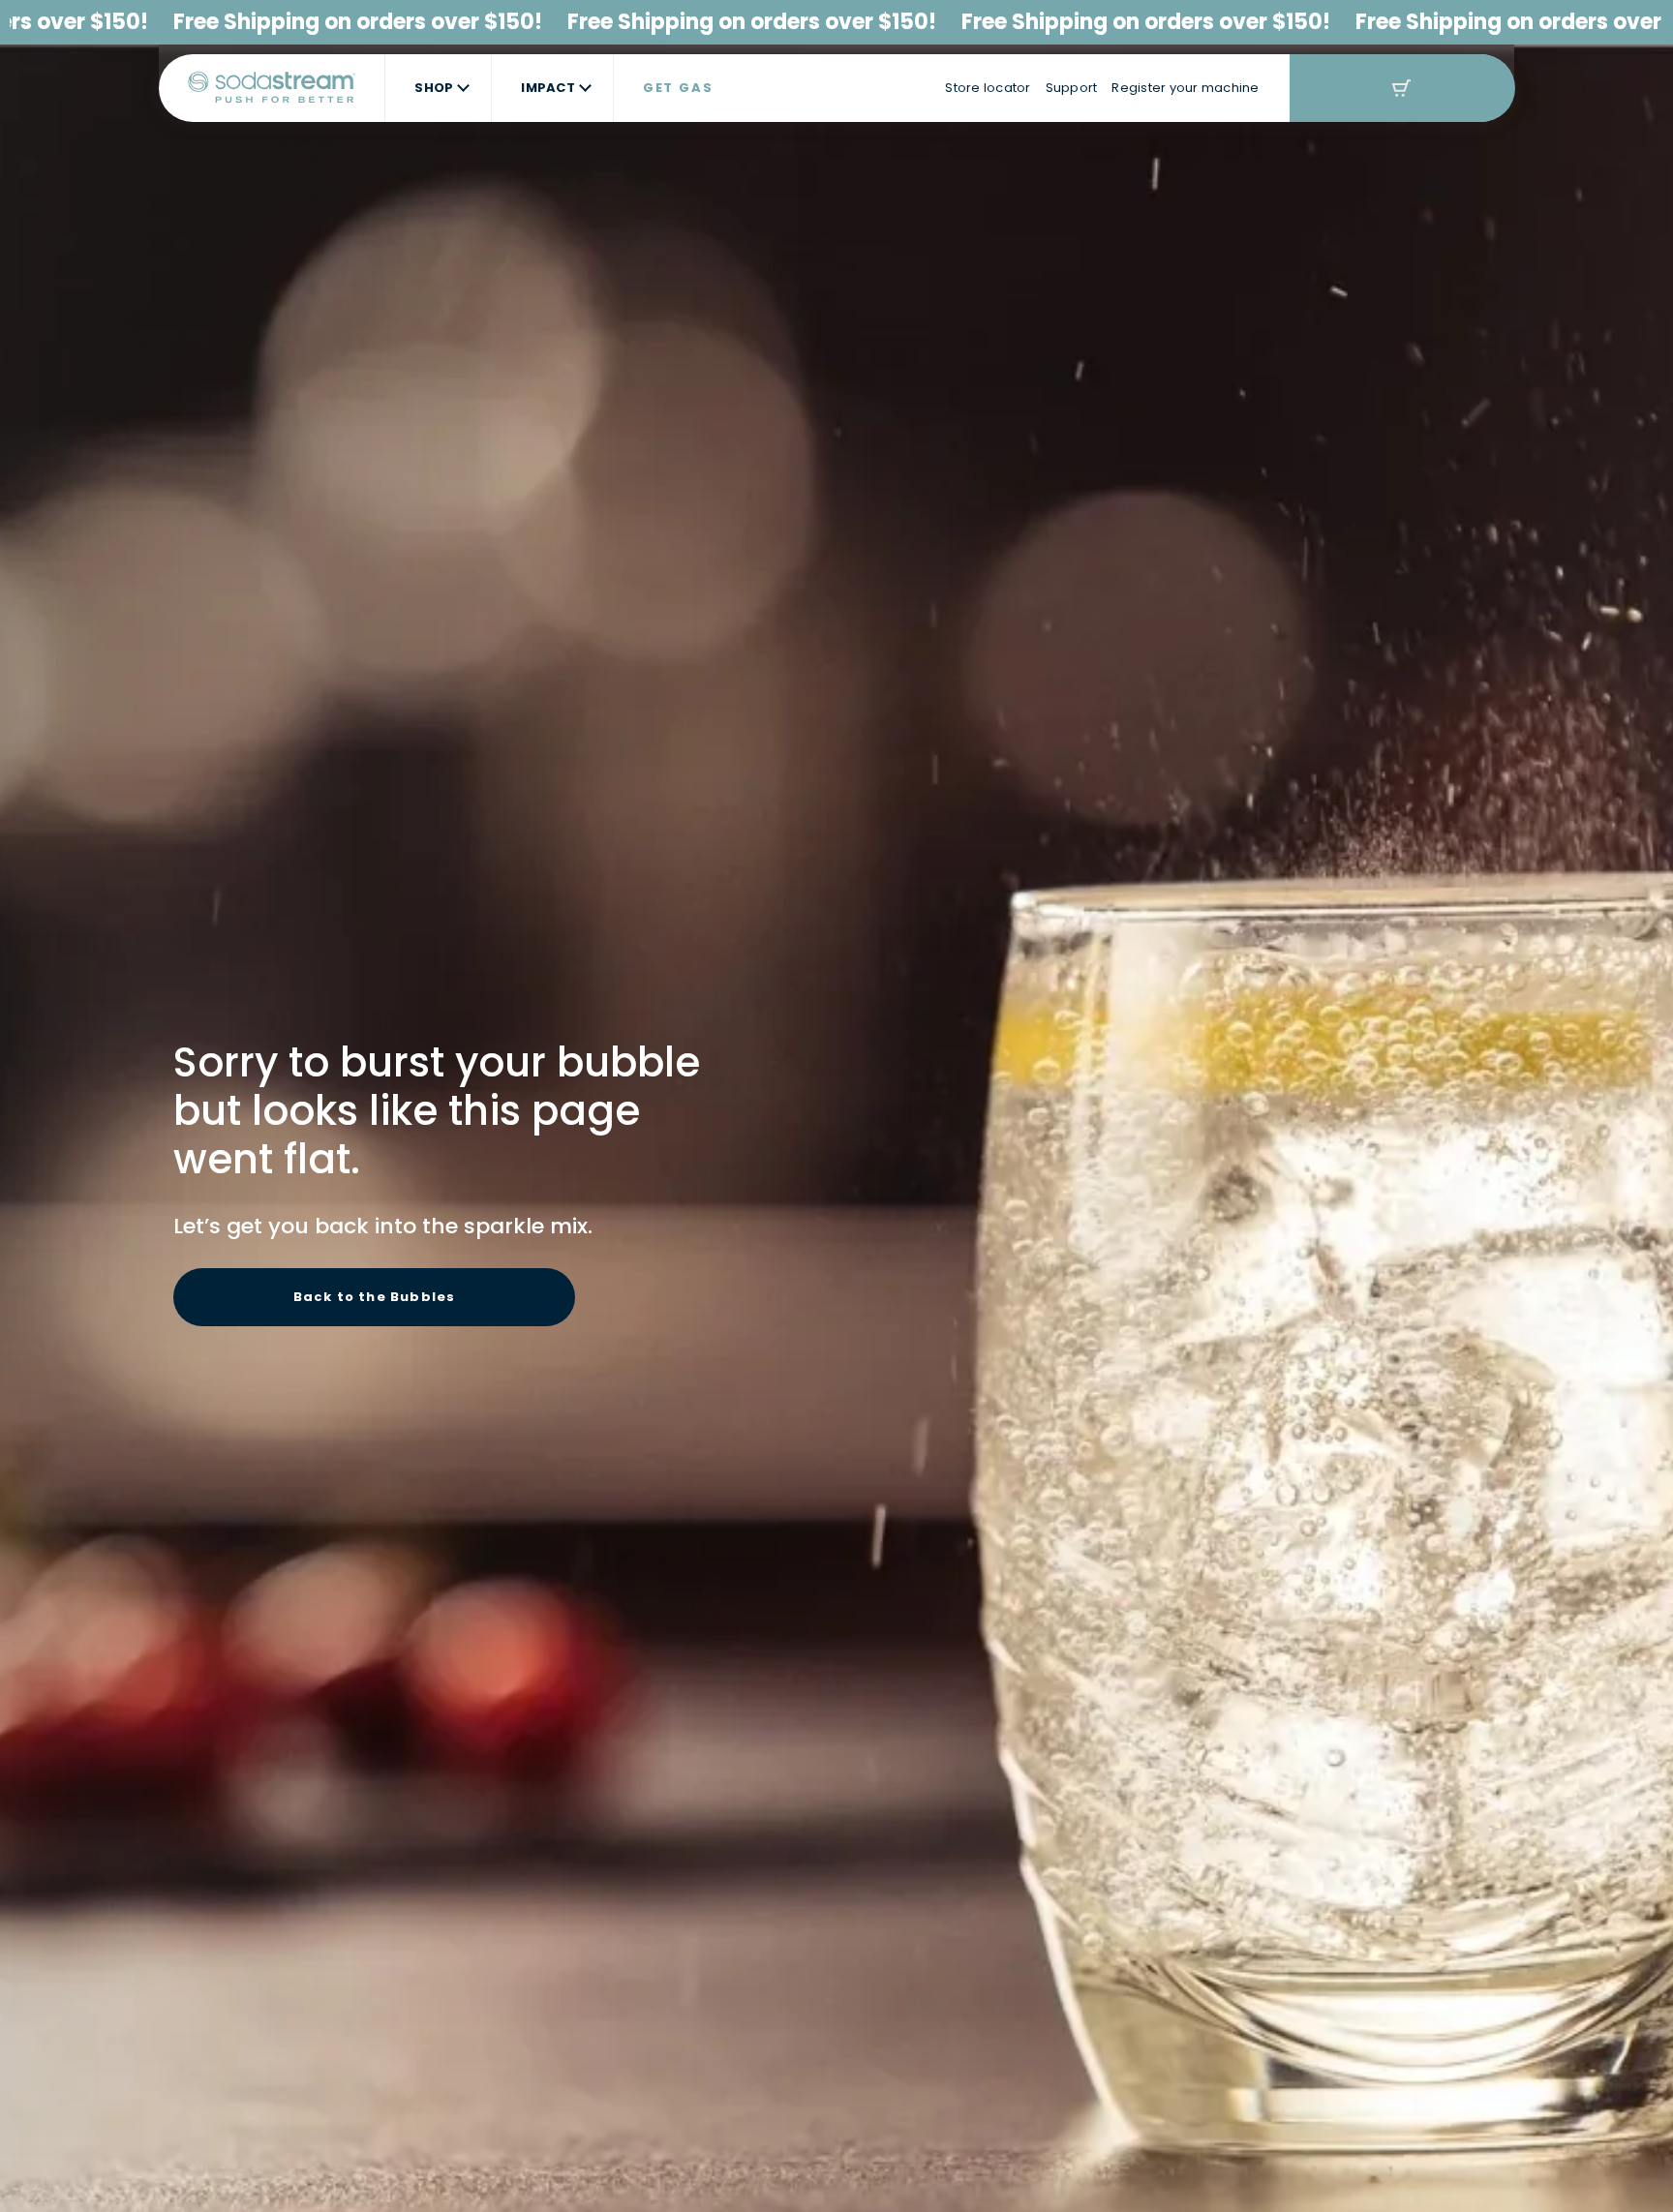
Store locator (988, 88)
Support (1072, 88)
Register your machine (1185, 88)
